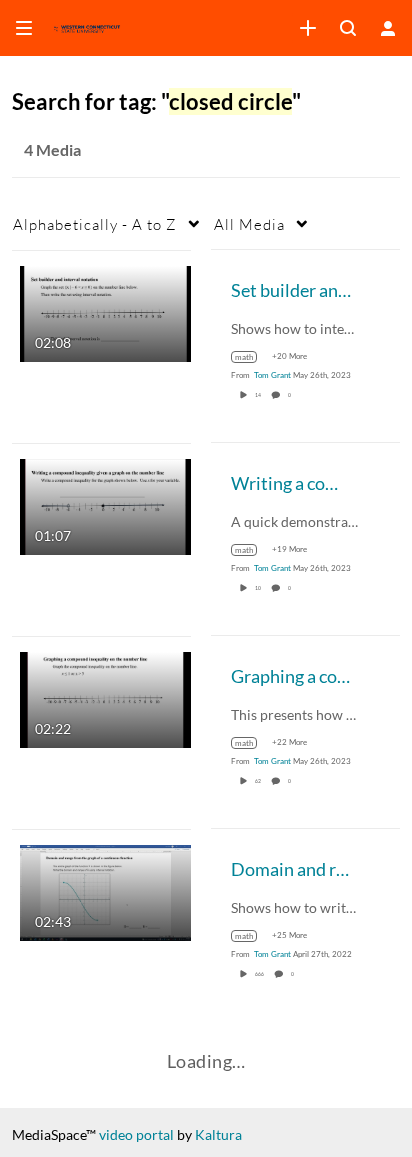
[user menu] (388, 28)
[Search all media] (348, 28)
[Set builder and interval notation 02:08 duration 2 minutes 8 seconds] (105, 311)
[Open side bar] (24, 28)
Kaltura (218, 1134)
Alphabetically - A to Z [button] (95, 224)
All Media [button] (249, 224)
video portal (136, 1134)
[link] (308, 28)
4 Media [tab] (52, 149)
